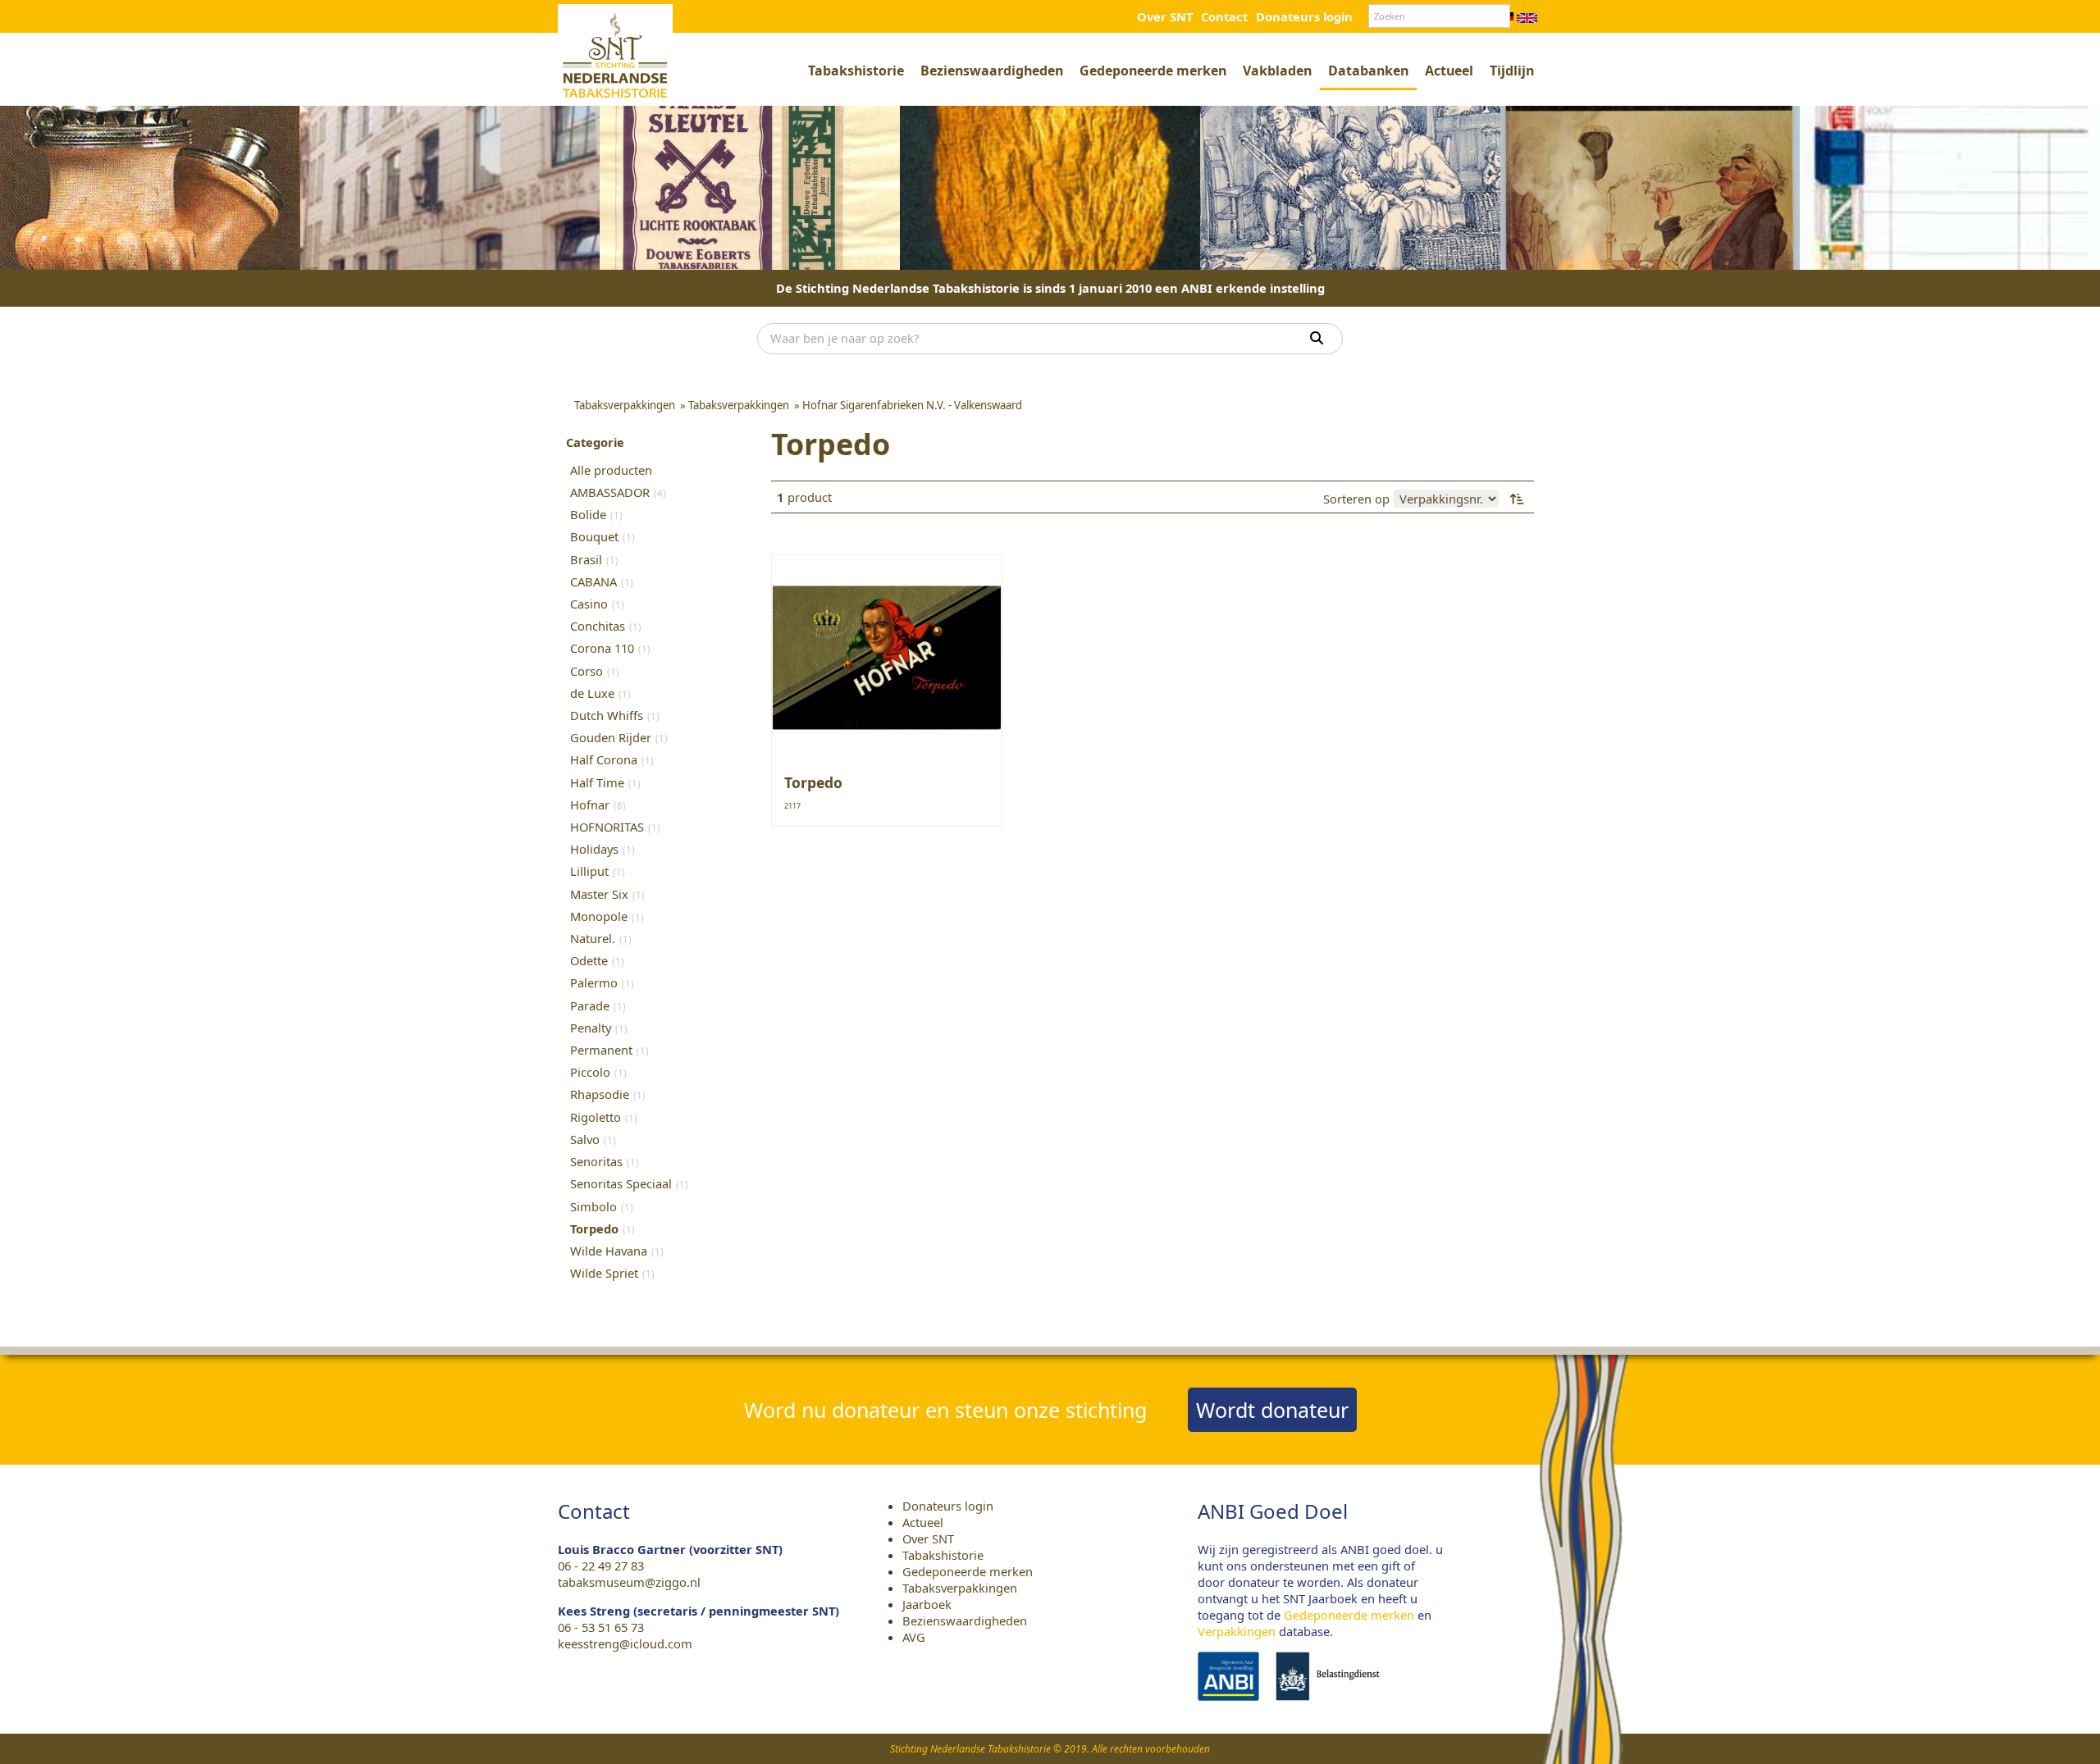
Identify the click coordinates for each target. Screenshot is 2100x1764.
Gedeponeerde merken (1153, 71)
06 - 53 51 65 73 (601, 1627)
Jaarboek (927, 1604)
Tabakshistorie (856, 71)
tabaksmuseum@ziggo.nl (629, 1582)
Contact (1224, 16)
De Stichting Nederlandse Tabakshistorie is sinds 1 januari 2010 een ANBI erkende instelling (1050, 288)
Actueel (1449, 71)
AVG (914, 1637)
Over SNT (1165, 16)
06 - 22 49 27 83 (601, 1566)
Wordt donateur (1272, 1410)
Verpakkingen (1237, 1631)
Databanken (1368, 71)
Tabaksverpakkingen (960, 1588)
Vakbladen (1277, 71)
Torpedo (813, 782)
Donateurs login (1304, 16)
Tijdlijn (1512, 71)
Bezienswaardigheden (992, 71)
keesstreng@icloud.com (625, 1643)
